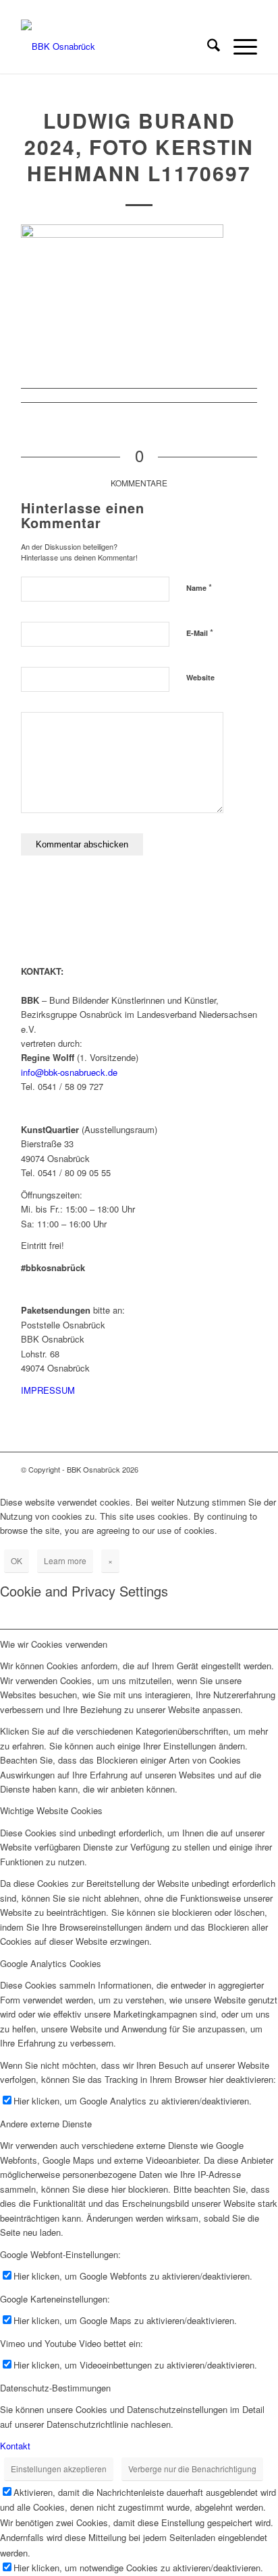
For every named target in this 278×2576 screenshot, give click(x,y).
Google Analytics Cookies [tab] (51, 1963)
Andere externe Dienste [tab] (46, 2124)
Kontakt (15, 2446)
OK (17, 1560)
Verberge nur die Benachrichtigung (192, 2469)
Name (199, 587)
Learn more (65, 1560)
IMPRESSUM (48, 1390)
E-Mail (200, 632)
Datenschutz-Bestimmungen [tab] (55, 2388)
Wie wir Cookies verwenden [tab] (54, 1644)
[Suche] (207, 46)
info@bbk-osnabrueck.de (69, 1072)
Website (200, 677)
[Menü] (239, 46)
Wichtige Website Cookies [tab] (51, 1810)
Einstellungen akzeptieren (59, 2469)
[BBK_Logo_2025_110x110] (115, 46)
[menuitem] (207, 46)
